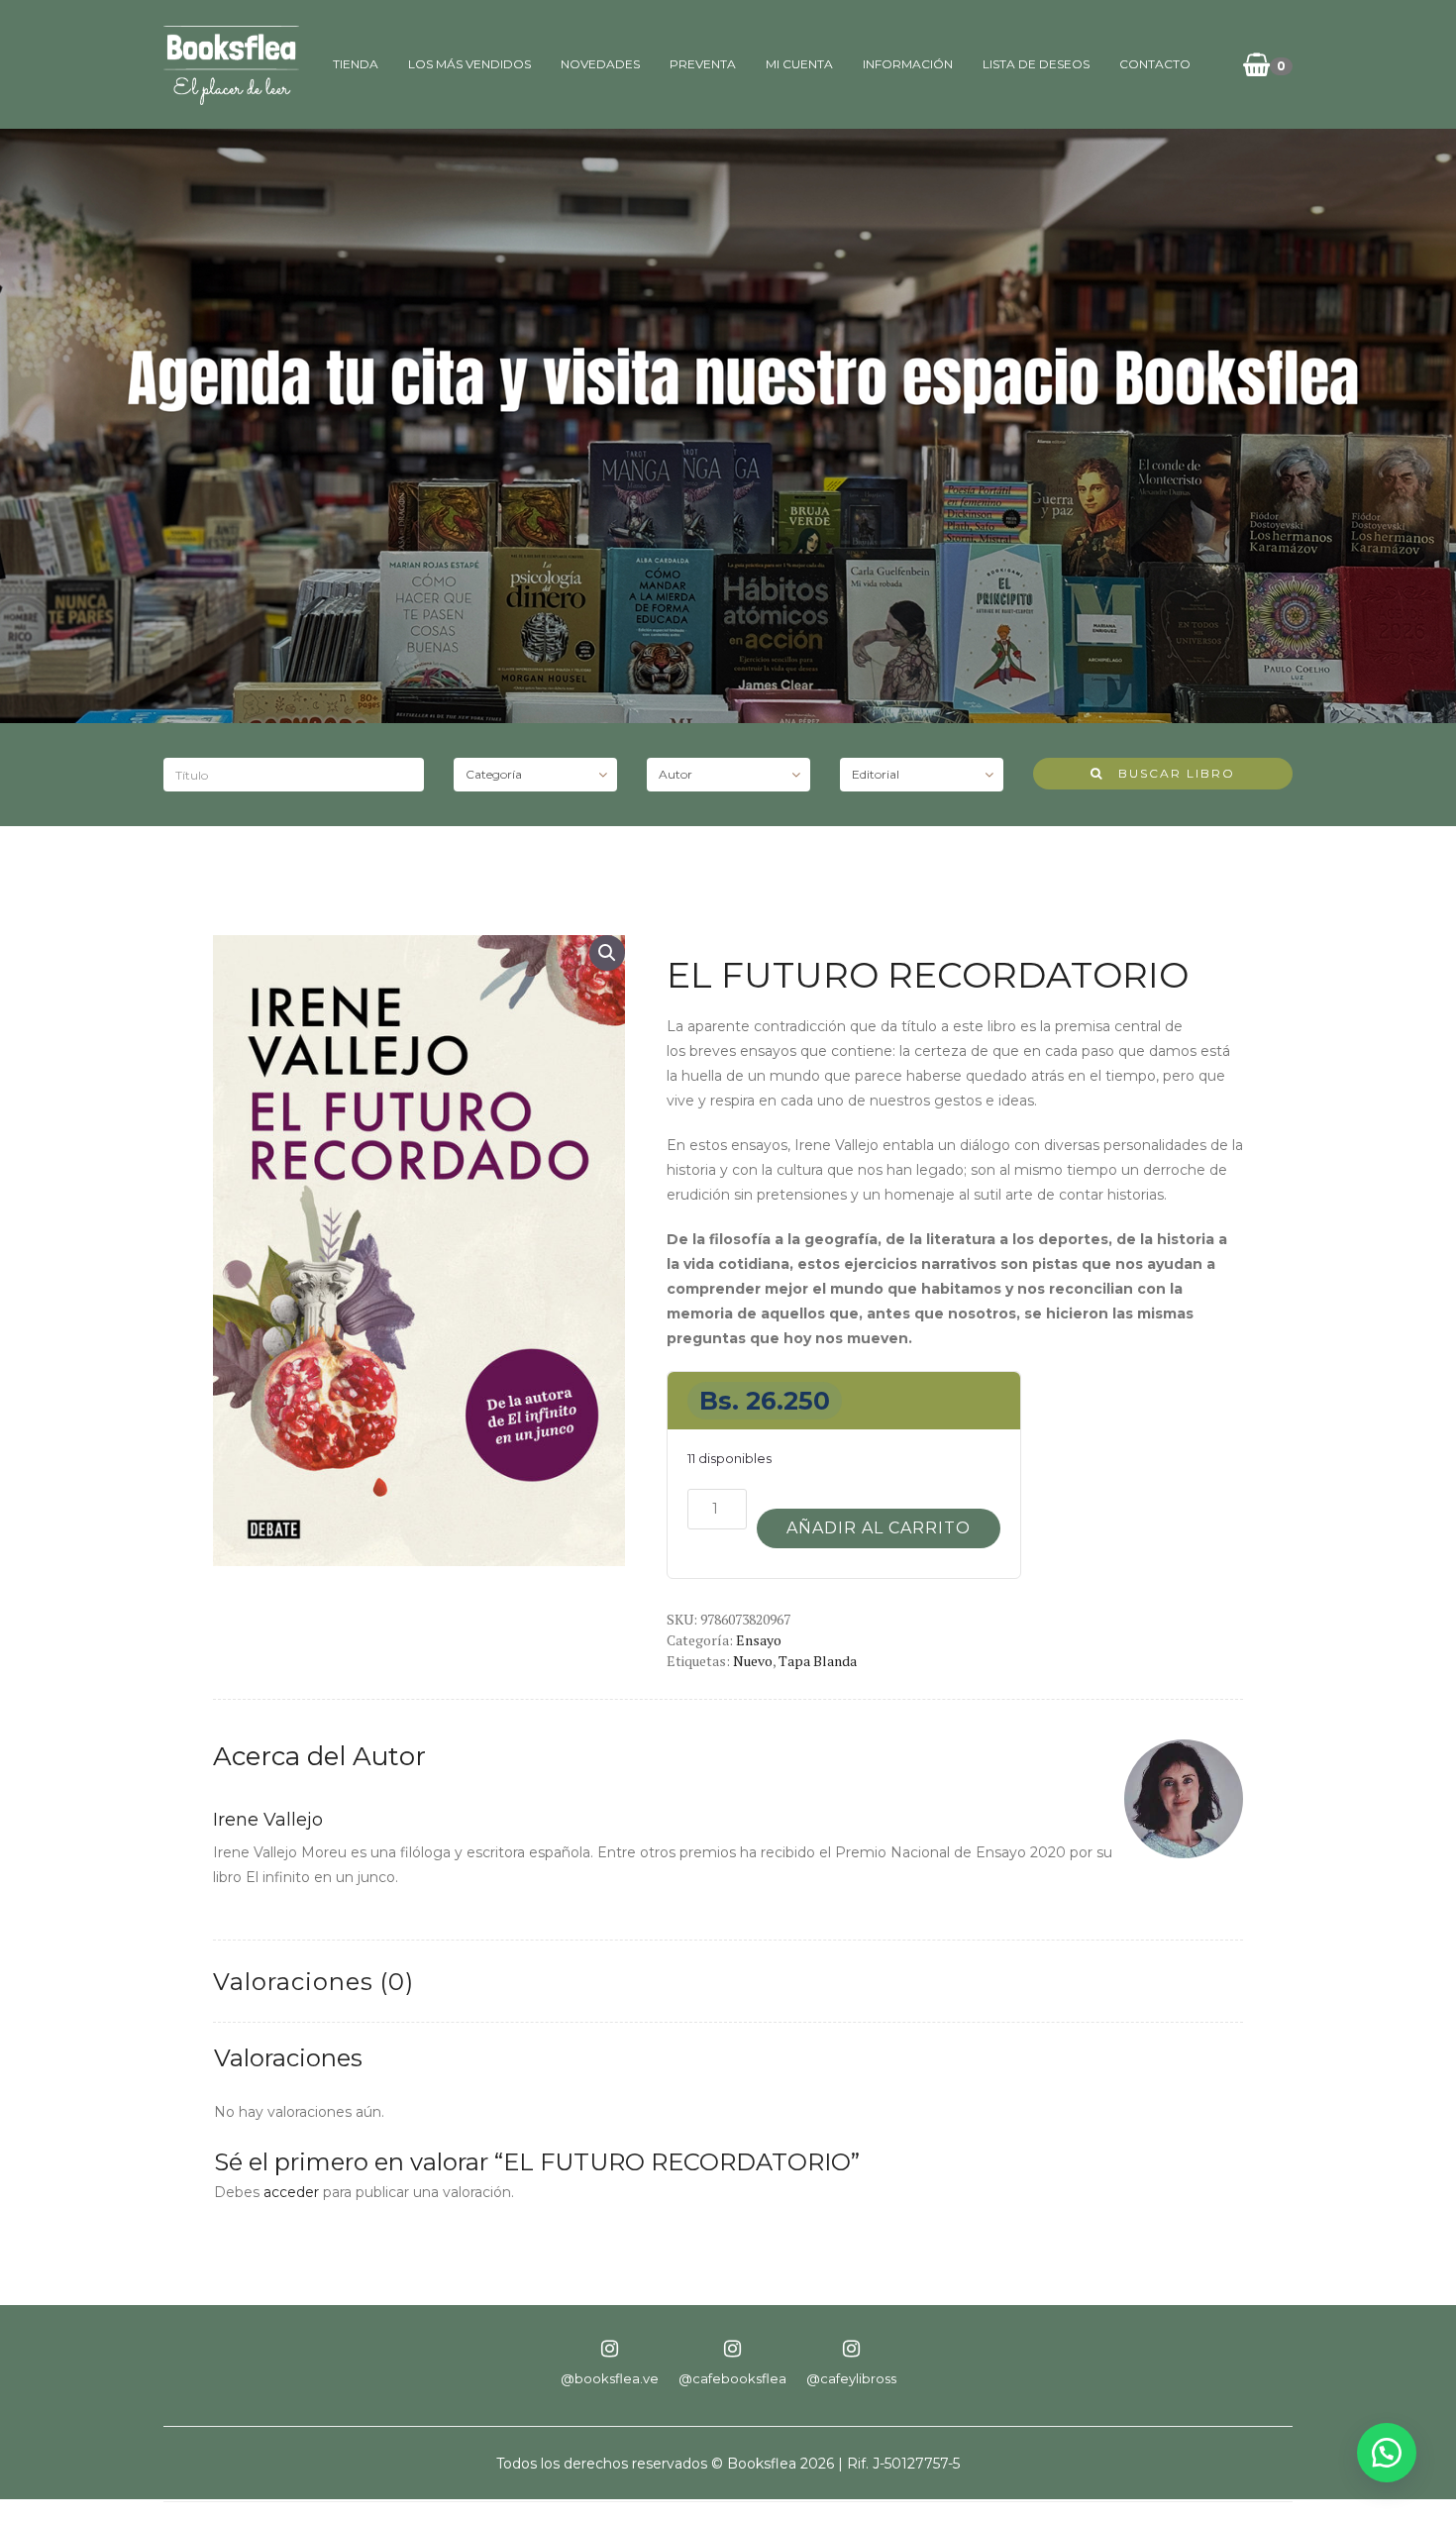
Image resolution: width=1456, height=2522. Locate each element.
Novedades (600, 64)
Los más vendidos (469, 64)
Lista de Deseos (1036, 64)
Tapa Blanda (818, 1661)
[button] (607, 953)
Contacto (1155, 64)
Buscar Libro (1169, 773)
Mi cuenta (799, 64)
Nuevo (753, 1661)
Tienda (356, 64)
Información (908, 64)
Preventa (703, 64)
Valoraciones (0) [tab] (313, 1982)
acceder (291, 2192)
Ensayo (759, 1640)
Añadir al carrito (879, 1528)
